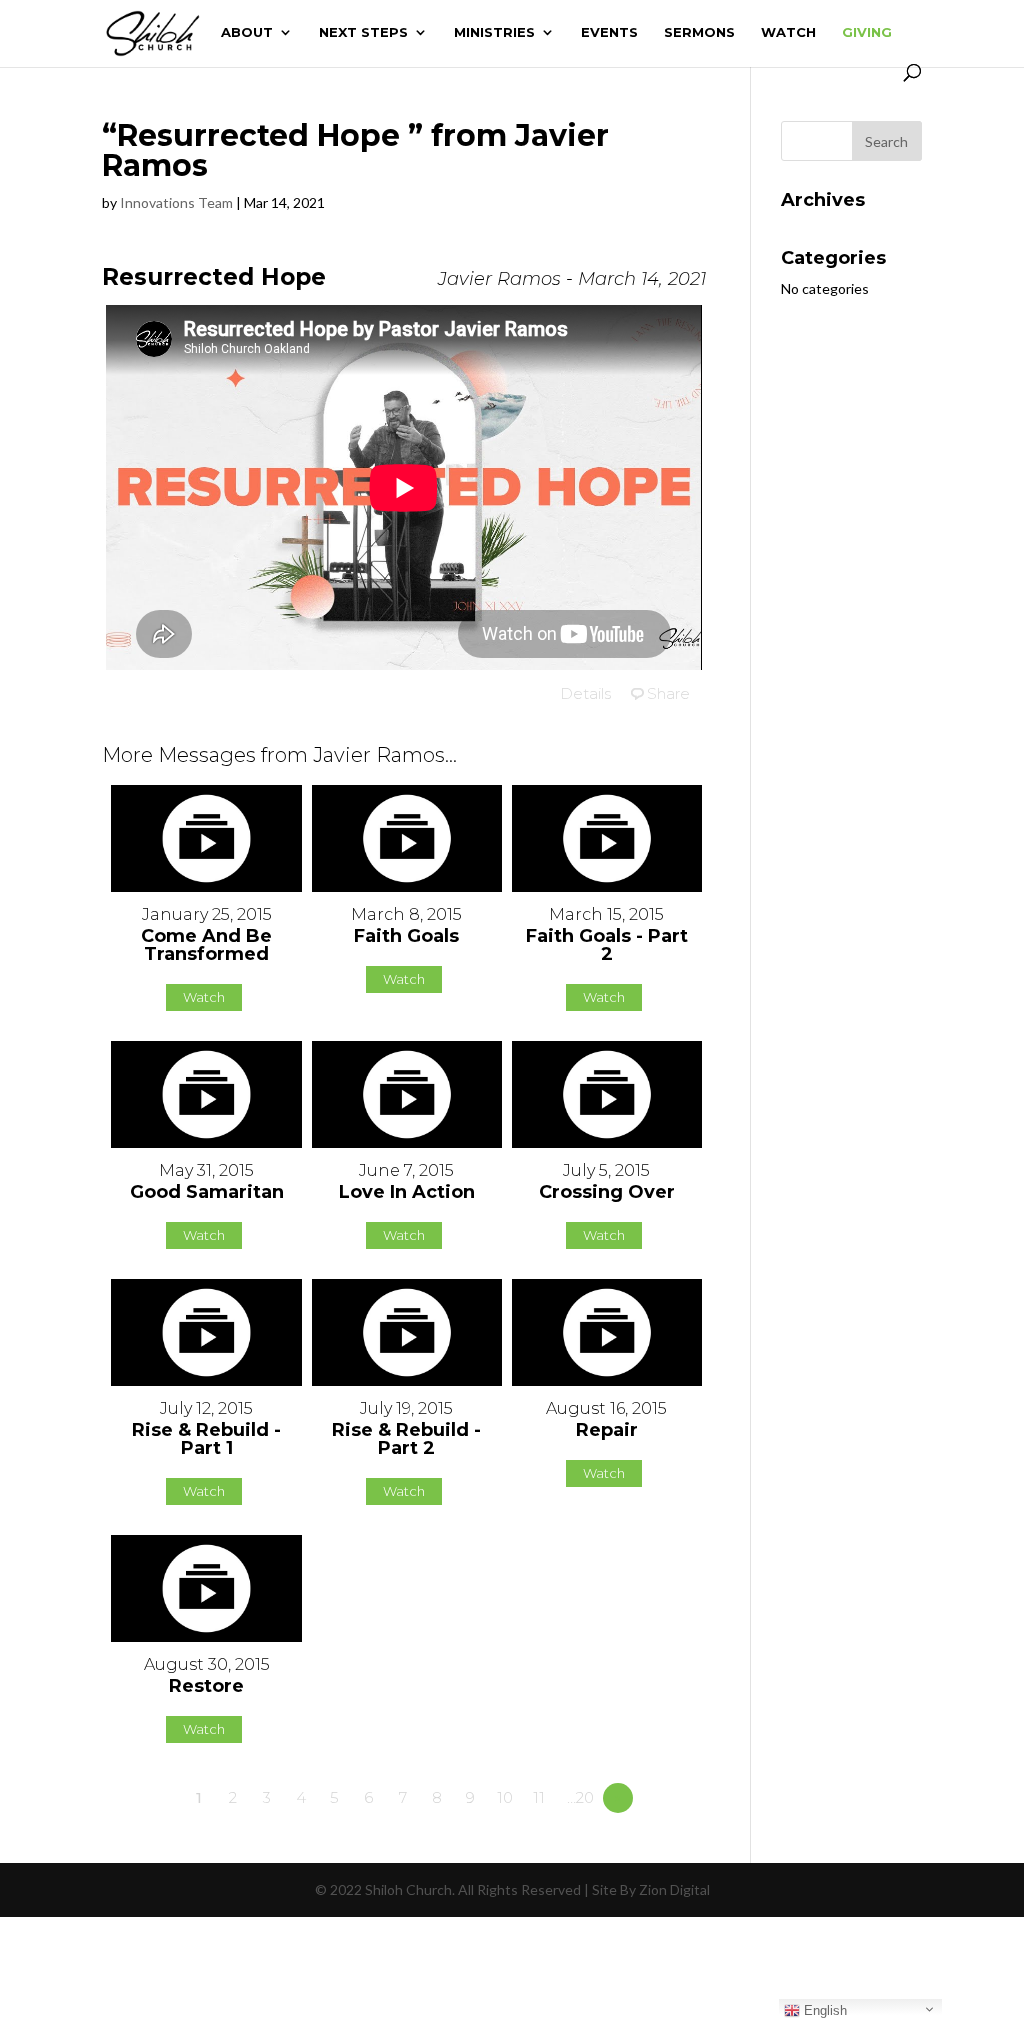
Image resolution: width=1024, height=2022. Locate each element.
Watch (204, 997)
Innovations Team (176, 202)
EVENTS (609, 32)
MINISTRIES (494, 32)
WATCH (788, 32)
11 (539, 1797)
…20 (580, 1797)
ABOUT (247, 32)
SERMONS (699, 32)
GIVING (867, 32)
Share (668, 693)
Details (585, 693)
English (823, 2010)
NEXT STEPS (363, 32)
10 (505, 1797)
